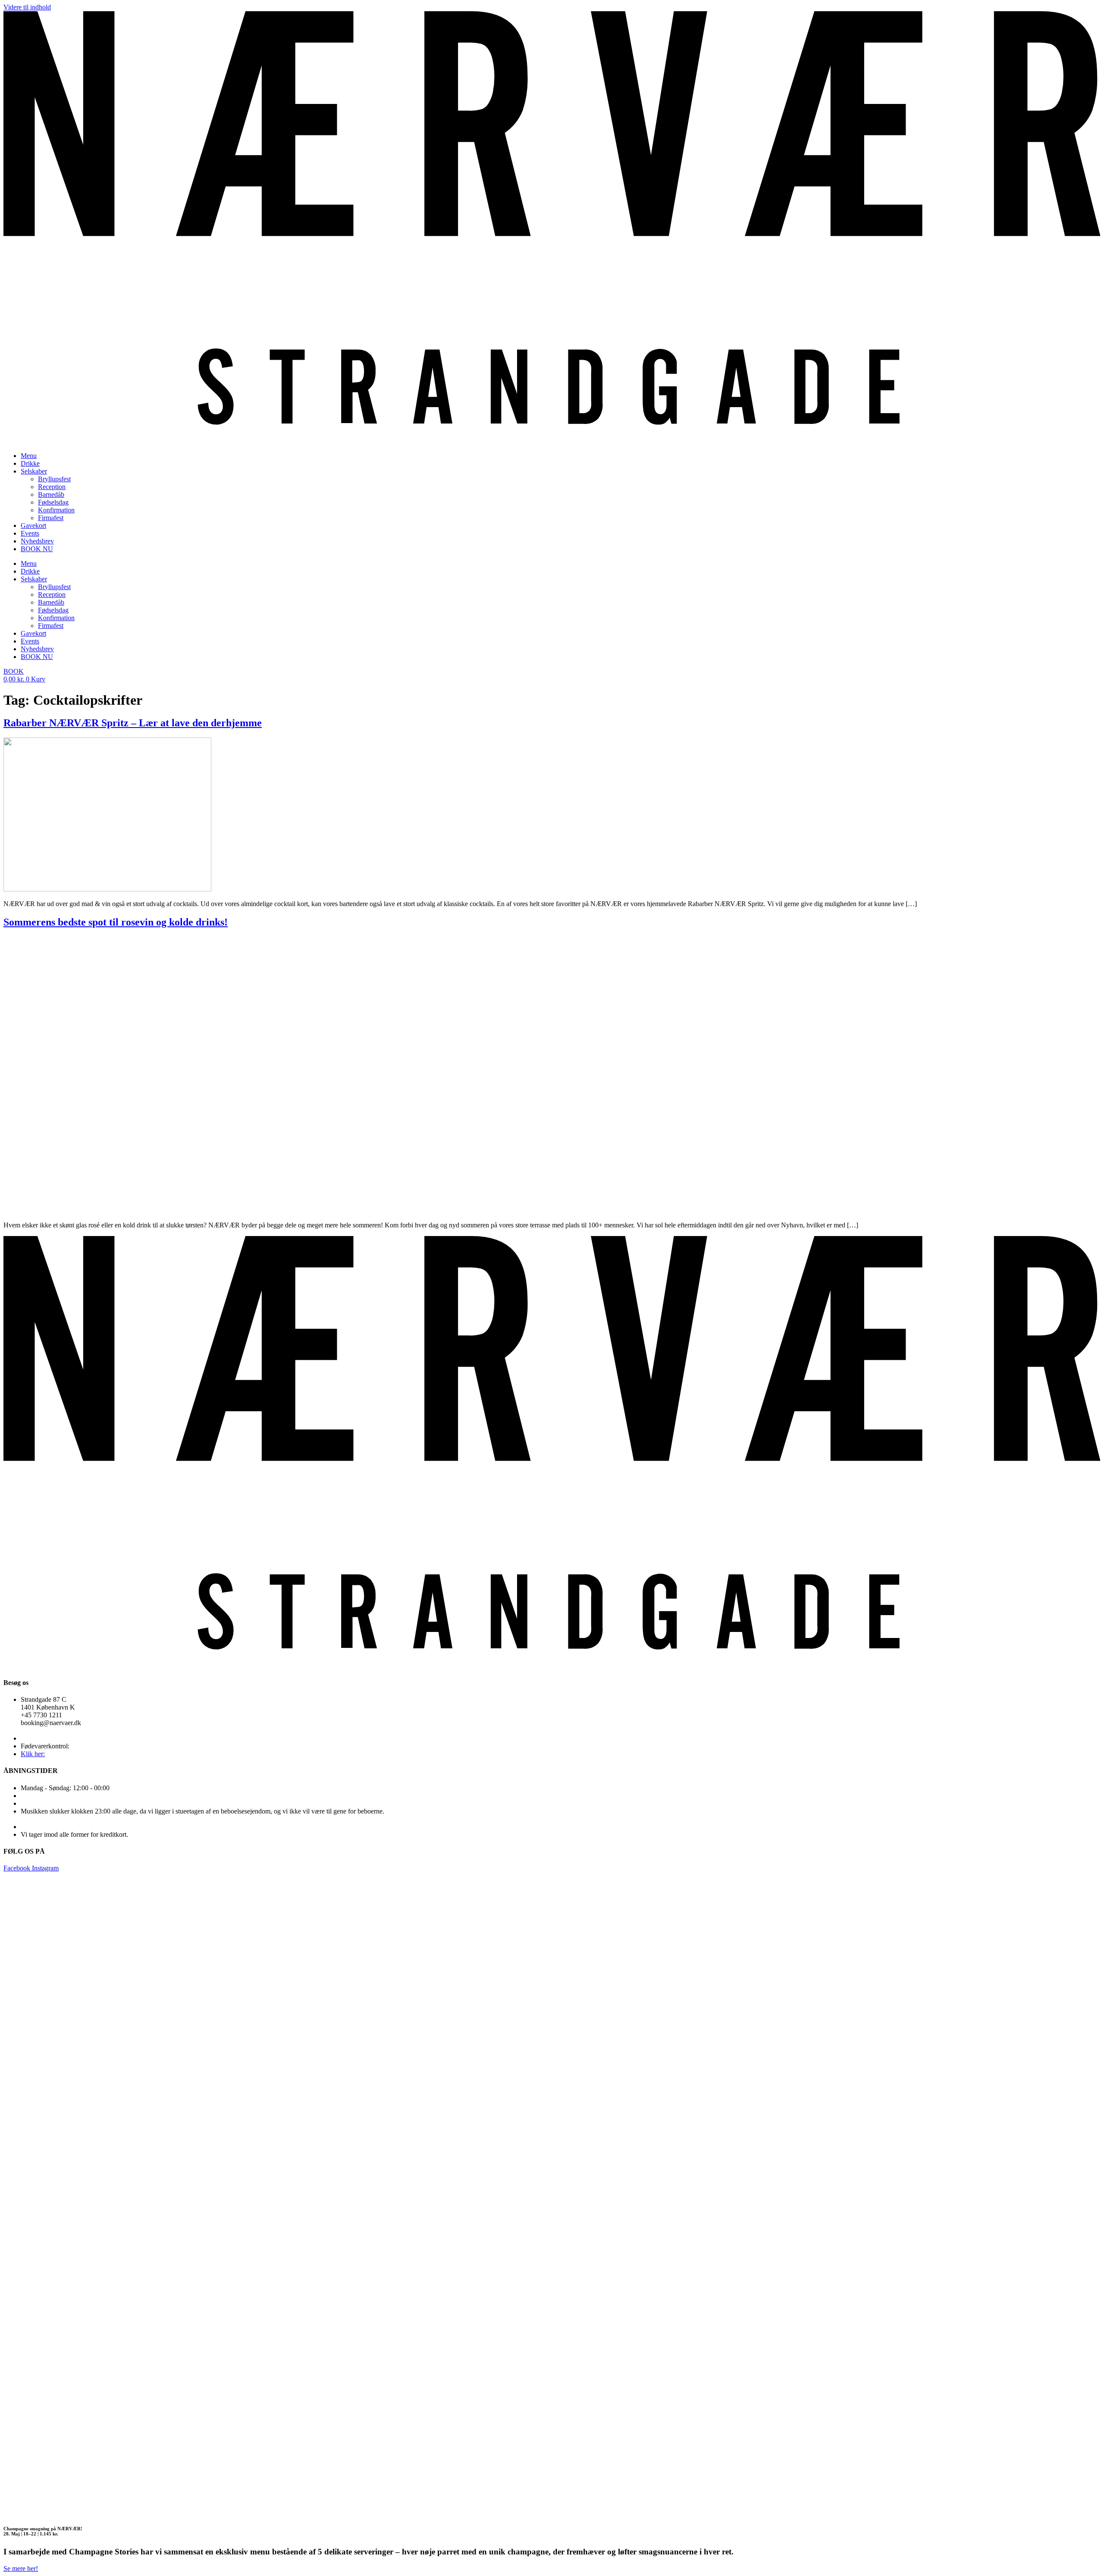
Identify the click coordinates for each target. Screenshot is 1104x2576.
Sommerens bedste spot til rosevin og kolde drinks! (116, 922)
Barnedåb (51, 494)
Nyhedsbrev (37, 541)
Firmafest (51, 518)
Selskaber (34, 471)
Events (30, 533)
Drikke (30, 463)
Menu (29, 456)
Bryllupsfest (54, 479)
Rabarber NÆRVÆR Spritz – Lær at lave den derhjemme (133, 723)
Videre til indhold (27, 7)
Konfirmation (56, 510)
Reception (52, 487)
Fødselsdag (53, 502)
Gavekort (33, 526)
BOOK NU (37, 549)
